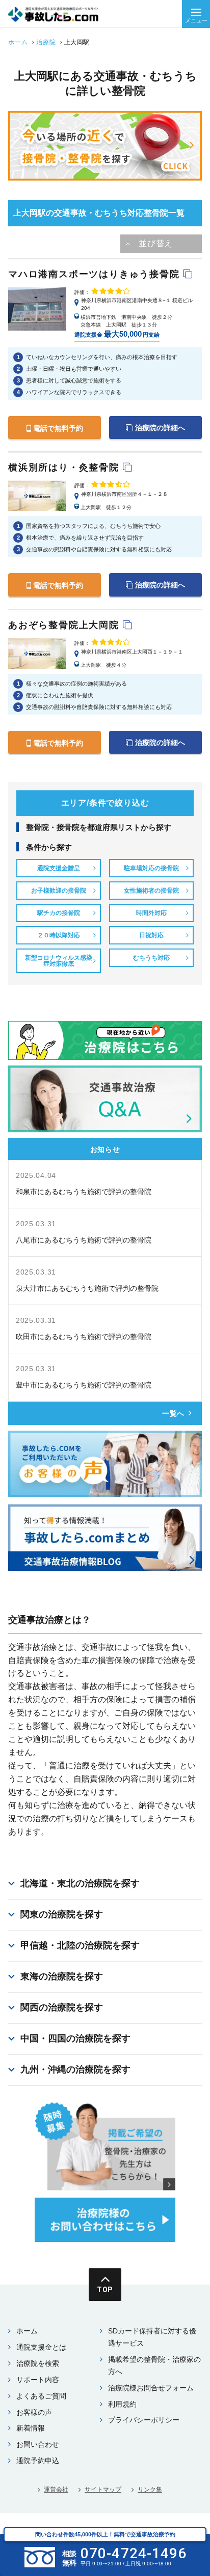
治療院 (46, 42)
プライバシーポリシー (144, 2420)
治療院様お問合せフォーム (151, 2388)
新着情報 (31, 2428)
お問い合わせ (38, 2444)
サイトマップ (103, 2490)
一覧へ (173, 1413)
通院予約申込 (38, 2461)
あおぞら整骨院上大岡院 (65, 625)
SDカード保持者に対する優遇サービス (152, 2337)
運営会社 (56, 2490)
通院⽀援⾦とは (41, 2347)
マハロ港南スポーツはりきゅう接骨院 (96, 274)
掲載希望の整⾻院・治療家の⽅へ (154, 2365)
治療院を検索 (38, 2363)
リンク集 (150, 2490)
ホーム (18, 42)
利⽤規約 (122, 2404)
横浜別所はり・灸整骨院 (65, 467)
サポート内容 (38, 2380)
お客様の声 (34, 2412)
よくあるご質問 (41, 2396)
